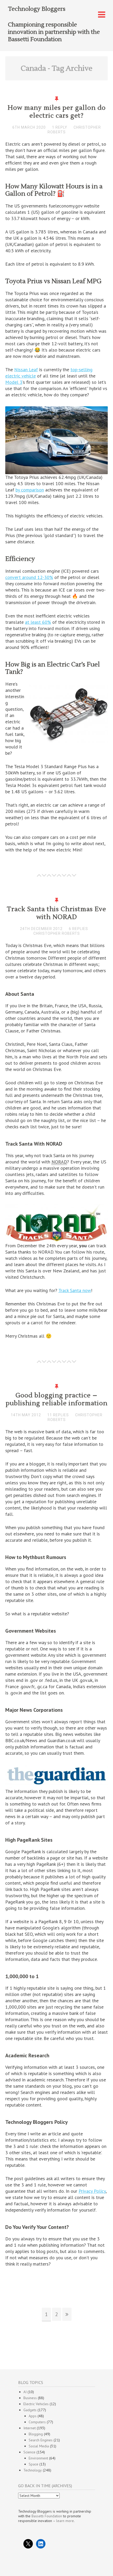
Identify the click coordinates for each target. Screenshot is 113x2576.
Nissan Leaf (26, 370)
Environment (38, 2458)
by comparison (30, 490)
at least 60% (38, 622)
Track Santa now (75, 1290)
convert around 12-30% (29, 577)
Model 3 (14, 382)
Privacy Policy (92, 2191)
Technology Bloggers (37, 9)
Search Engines (41, 2440)
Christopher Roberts (57, 933)
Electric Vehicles (36, 2404)
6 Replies (78, 929)
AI (25, 2392)
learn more (65, 2521)
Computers (37, 2422)
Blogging (36, 2434)
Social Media (39, 2446)
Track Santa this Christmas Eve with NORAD (56, 913)
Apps (33, 2416)
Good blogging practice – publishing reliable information (57, 1399)
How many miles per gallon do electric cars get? (57, 112)
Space (34, 2464)
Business (30, 2398)
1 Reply (60, 127)
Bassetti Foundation (47, 2516)
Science (29, 2452)
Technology (33, 2470)
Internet (30, 2428)
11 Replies (58, 1415)
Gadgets (30, 2410)
